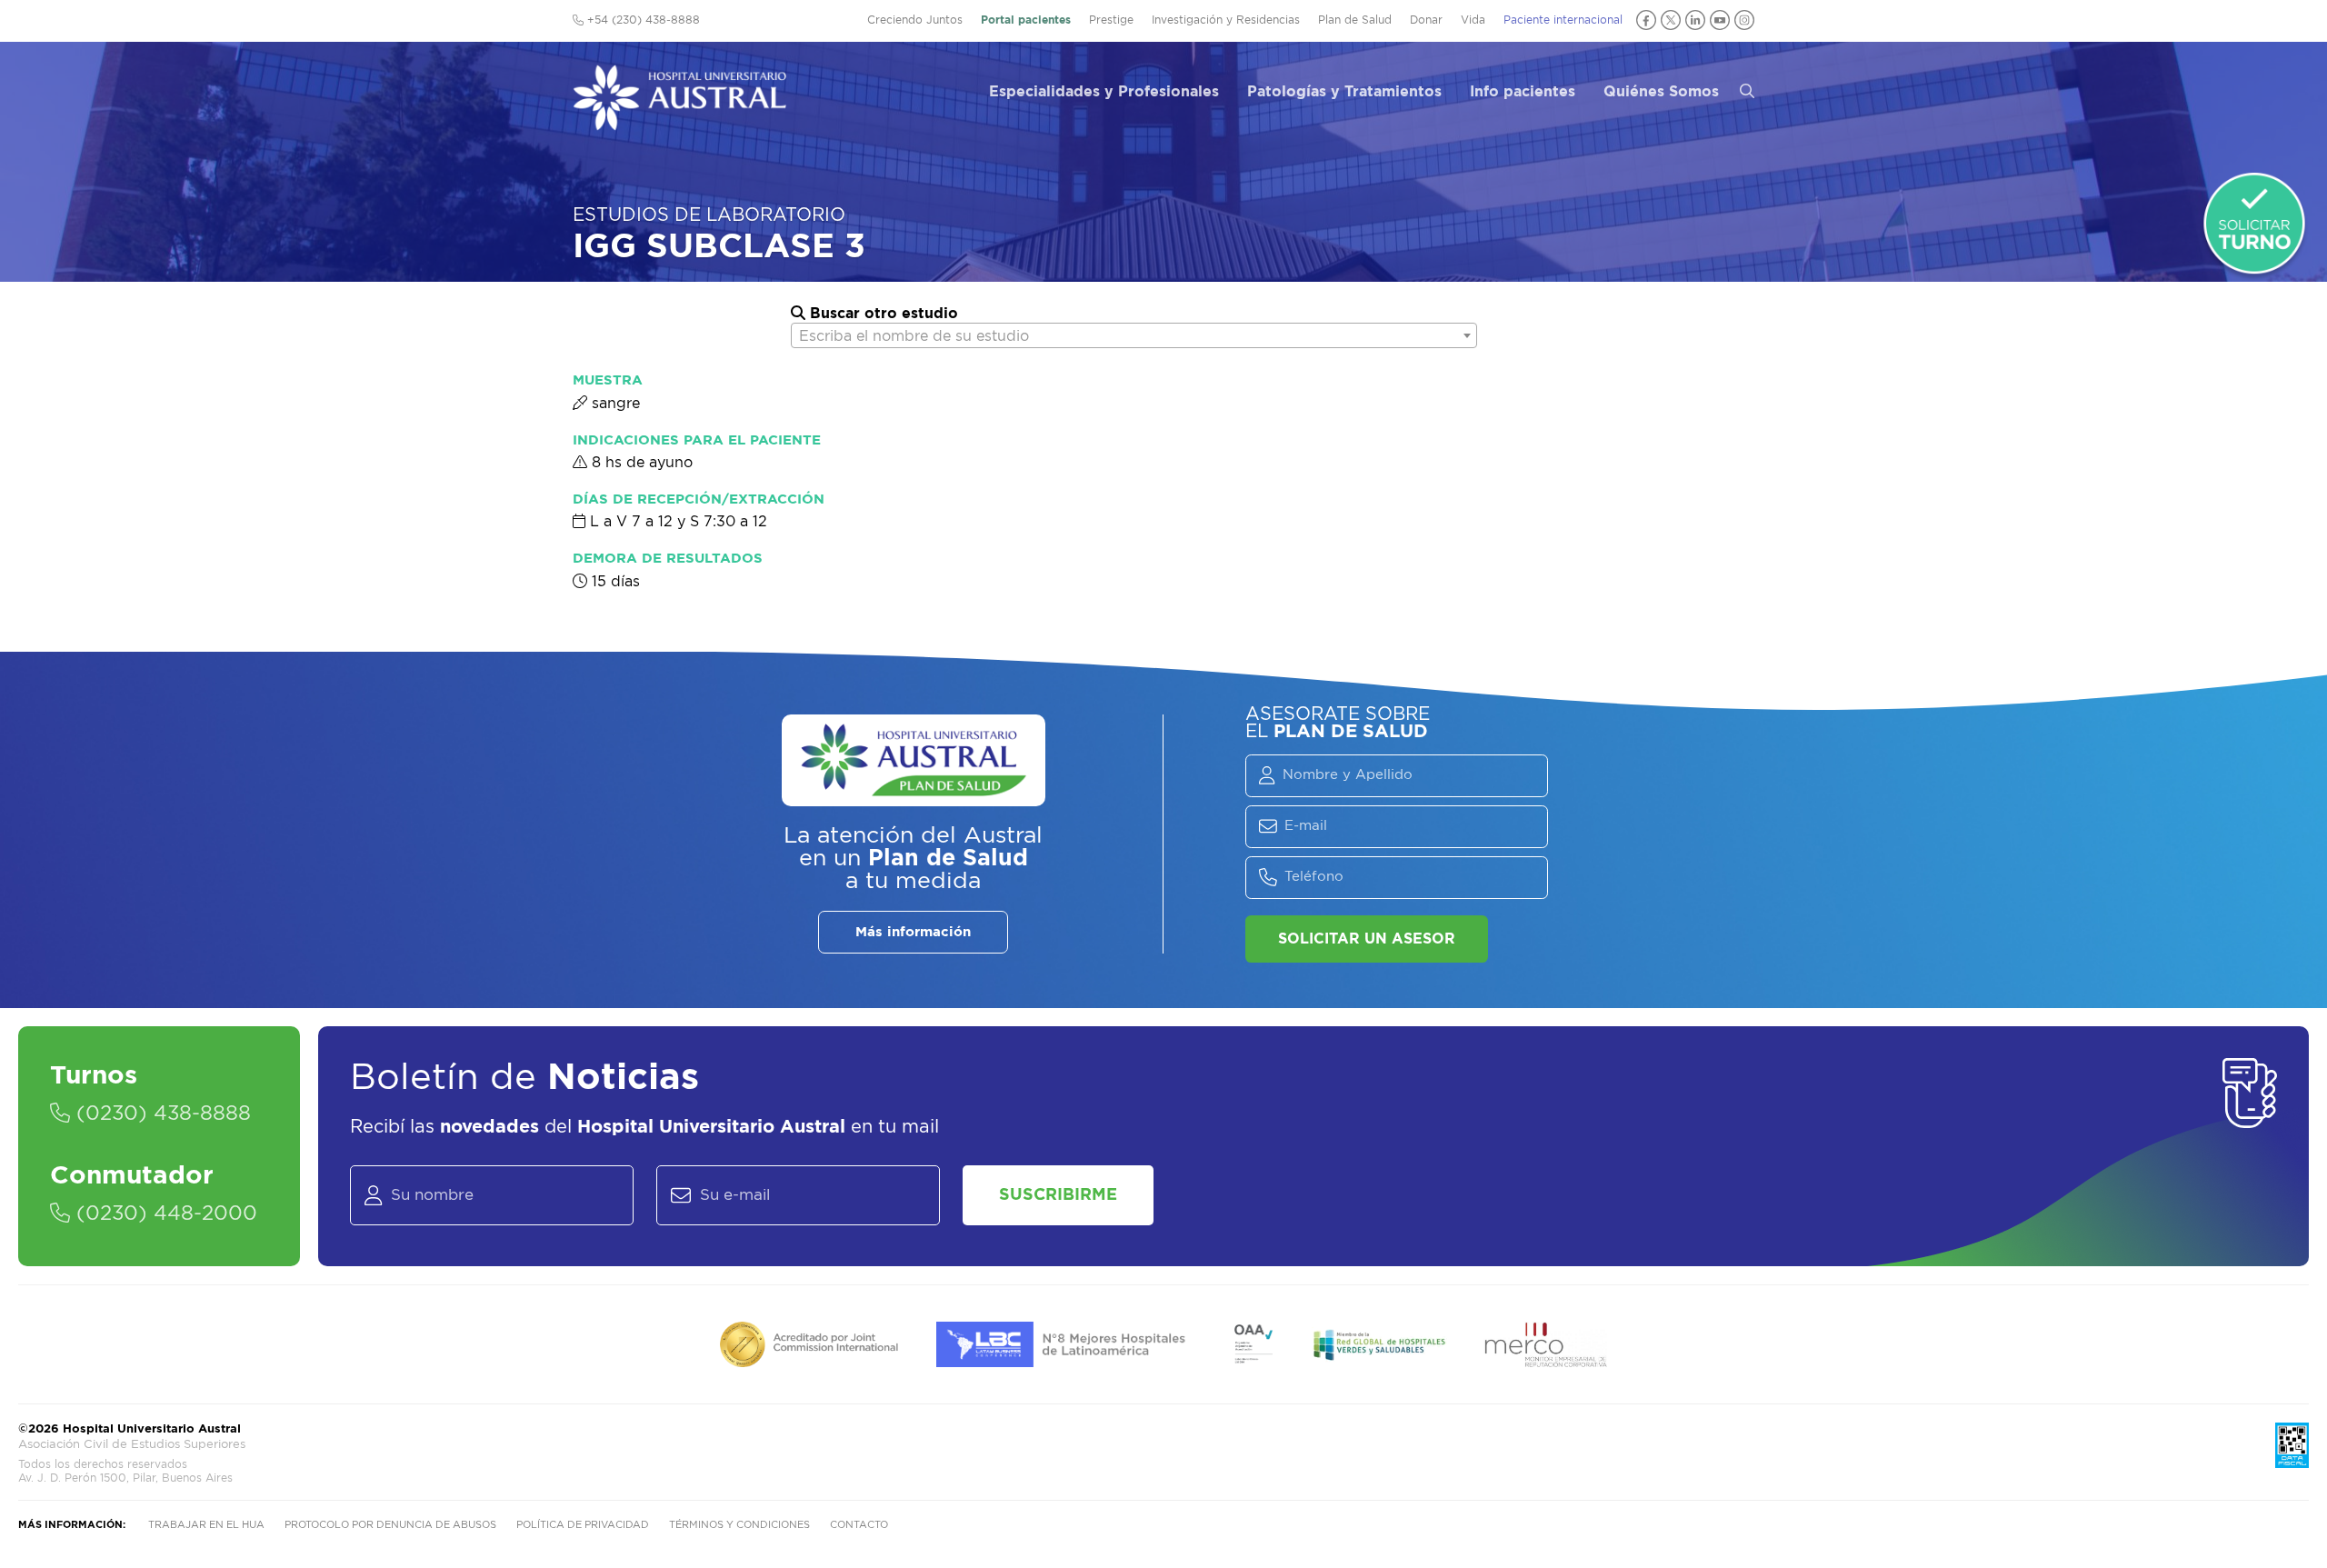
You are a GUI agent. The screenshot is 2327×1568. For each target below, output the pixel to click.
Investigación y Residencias (1226, 20)
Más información (913, 932)
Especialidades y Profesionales (1104, 92)
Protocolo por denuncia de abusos (390, 1525)
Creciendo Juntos (915, 20)
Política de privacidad (583, 1525)
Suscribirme (1058, 1195)
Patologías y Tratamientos (1344, 92)
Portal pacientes (1026, 20)
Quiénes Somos (1661, 92)
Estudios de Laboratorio (709, 215)
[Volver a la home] (679, 122)
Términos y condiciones (739, 1525)
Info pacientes (1523, 92)
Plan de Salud (1355, 20)
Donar (1426, 20)
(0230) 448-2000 (164, 1213)
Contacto (859, 1525)
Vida (1473, 20)
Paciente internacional (1563, 20)
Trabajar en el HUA (206, 1525)
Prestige (1111, 20)
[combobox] (1134, 335)
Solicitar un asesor (1367, 939)
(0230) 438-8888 (160, 1114)
